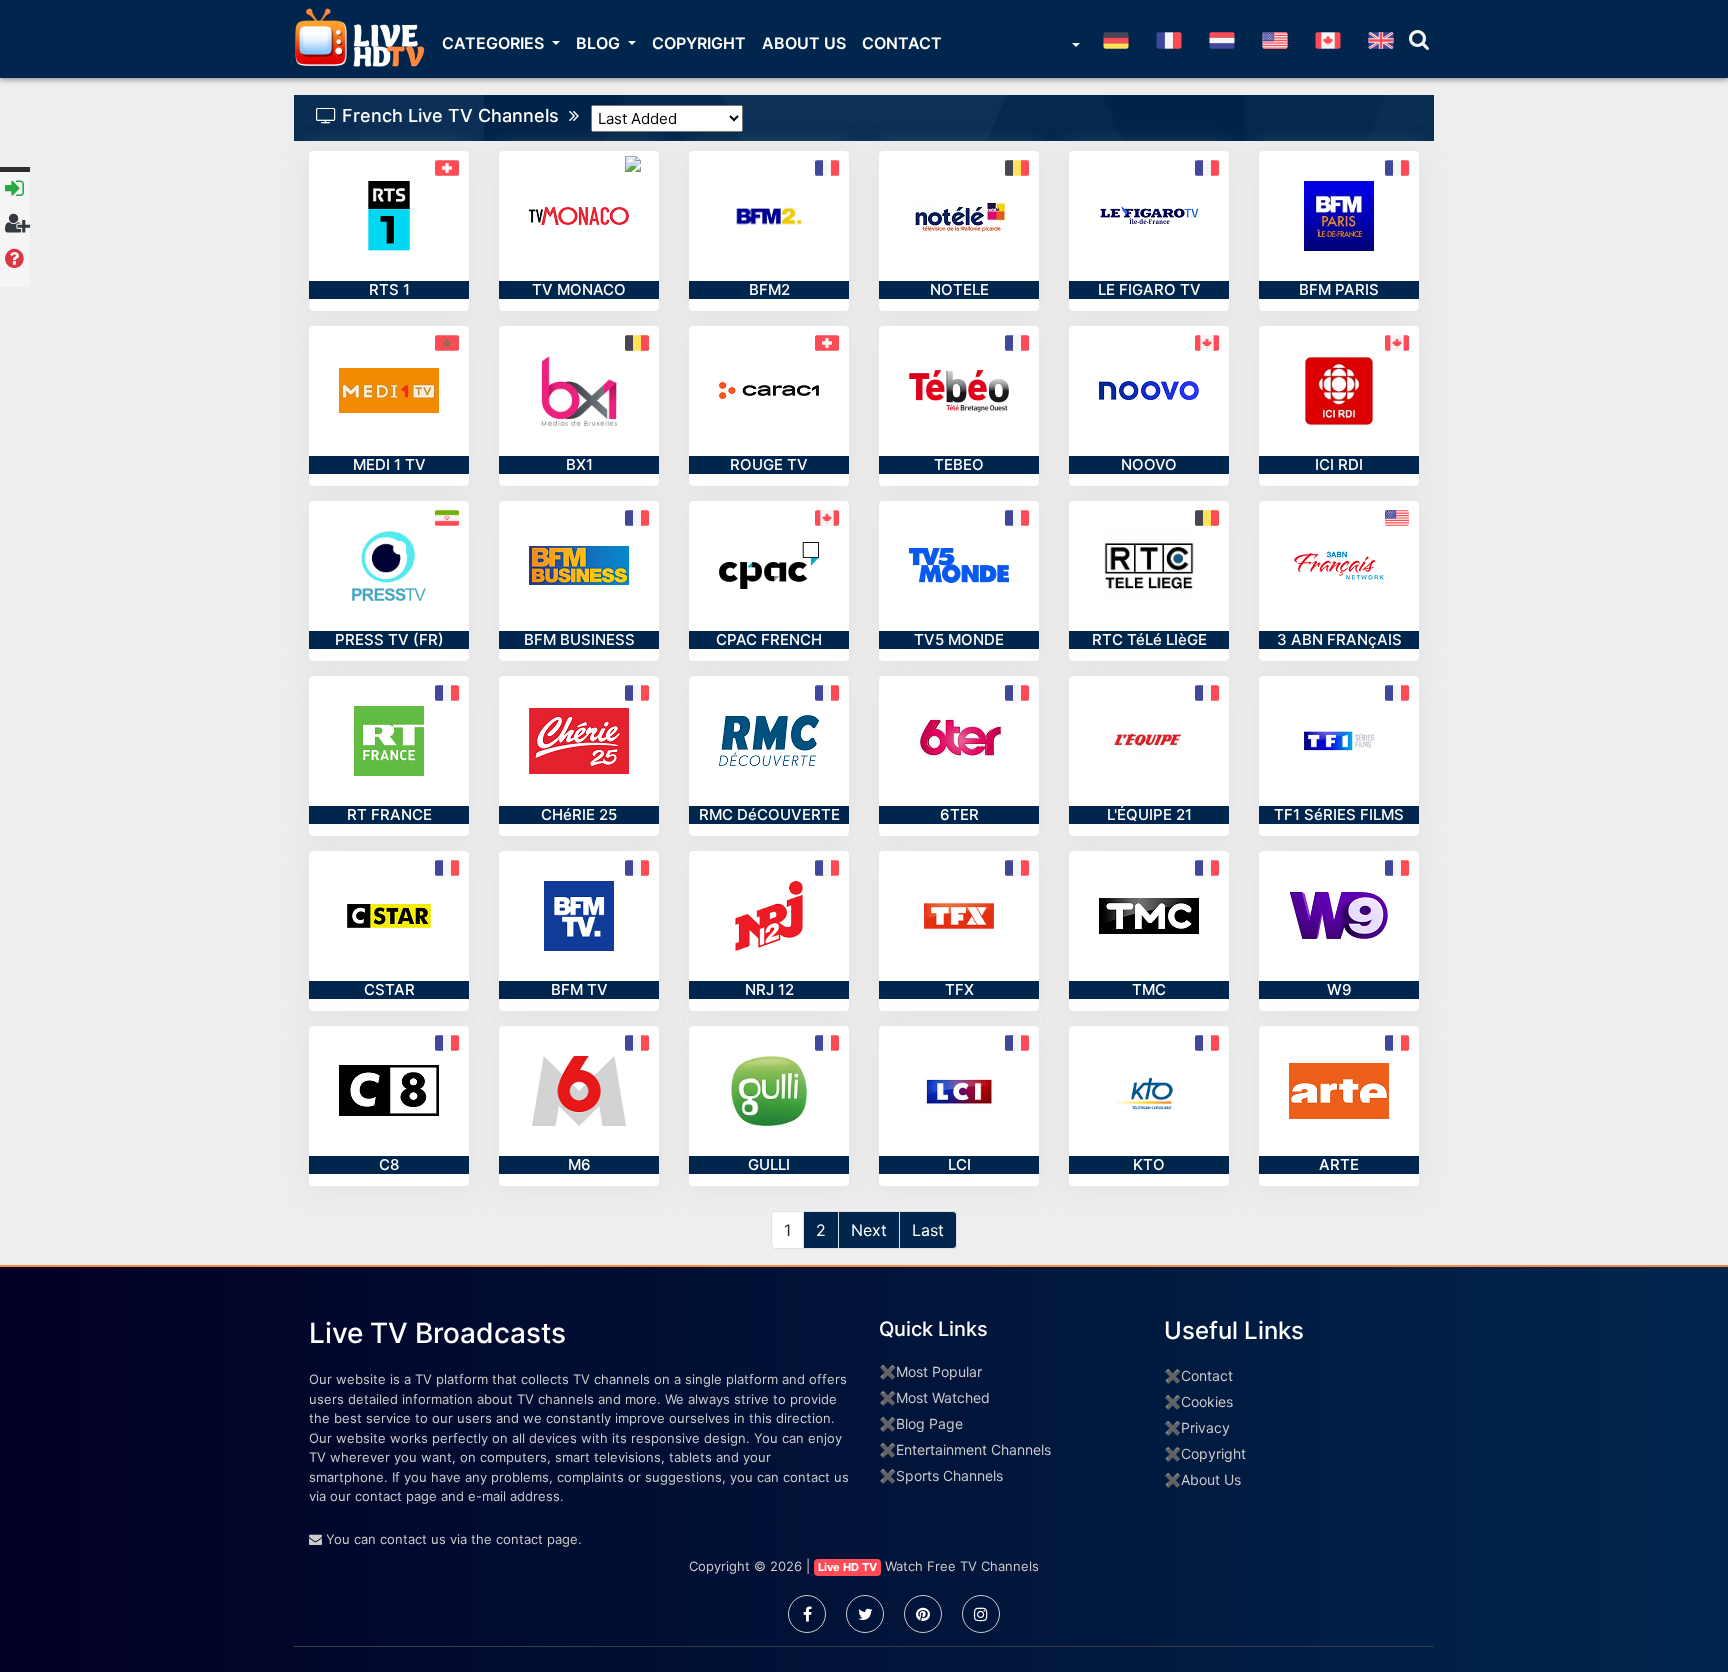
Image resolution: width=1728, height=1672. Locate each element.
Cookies (1207, 1401)
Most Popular (939, 1371)
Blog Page (929, 1423)
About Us (804, 43)
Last (928, 1230)
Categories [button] (495, 43)
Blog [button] (600, 43)
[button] (1074, 47)
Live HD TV (847, 1567)
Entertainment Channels (973, 1449)
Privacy (1205, 1427)
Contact (902, 43)
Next (869, 1230)
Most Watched (943, 1397)
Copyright (699, 43)
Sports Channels (949, 1475)
